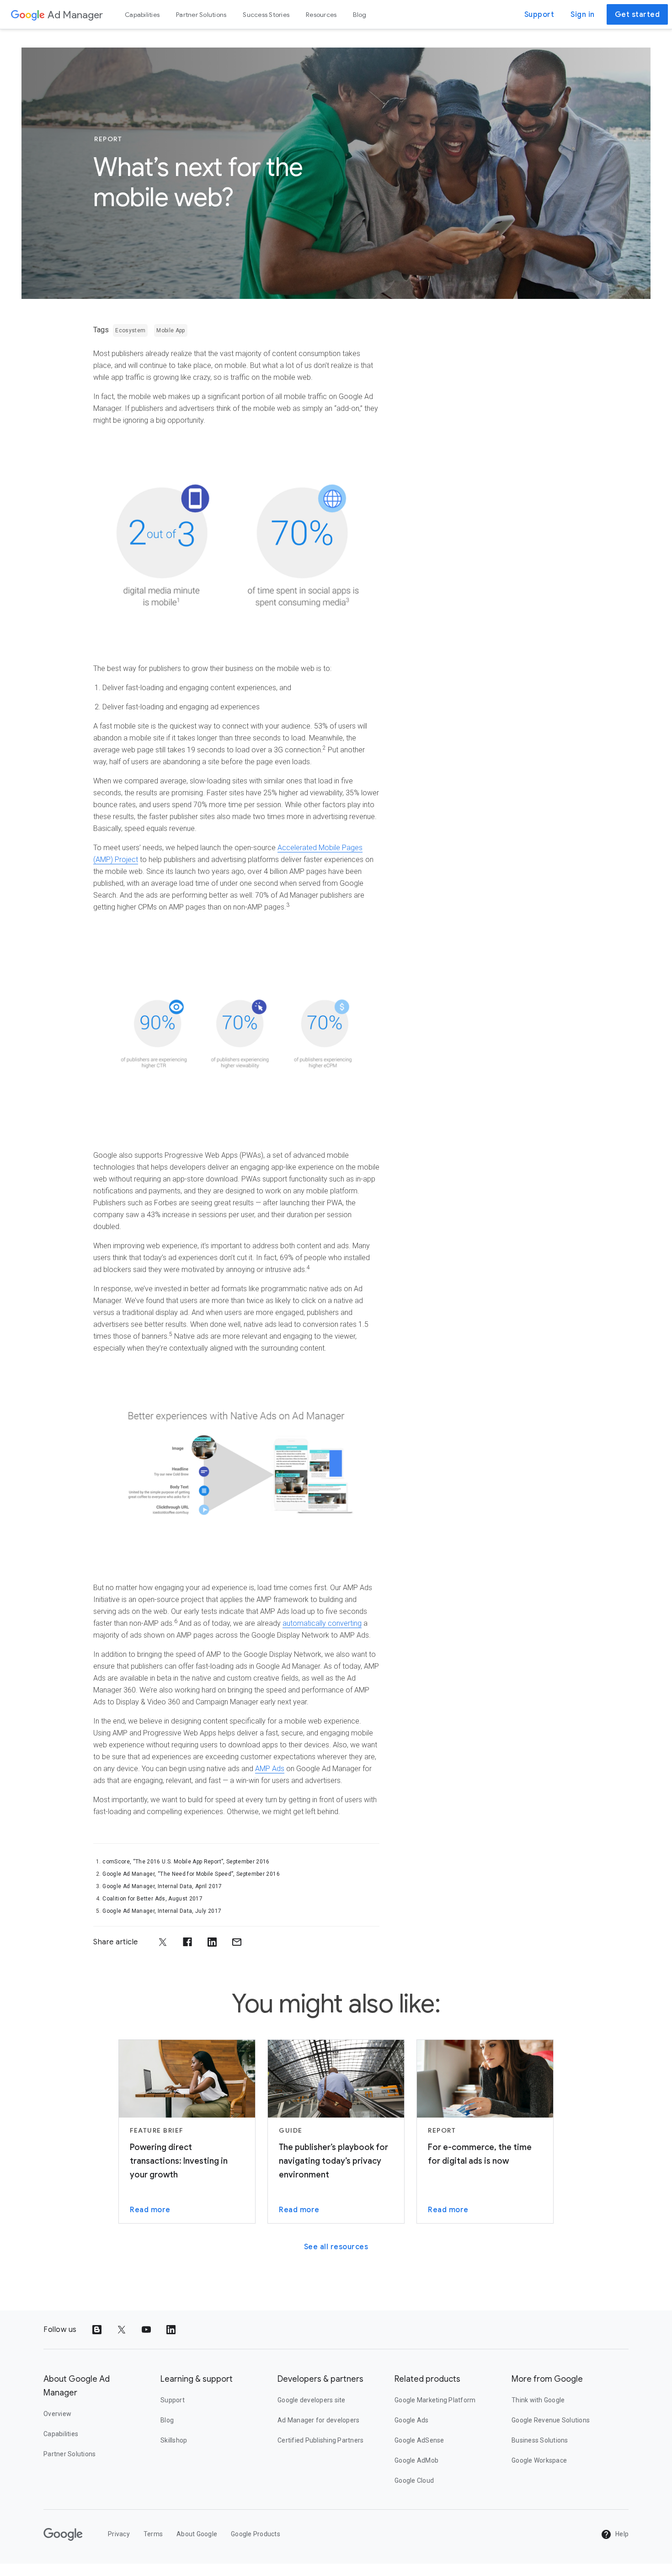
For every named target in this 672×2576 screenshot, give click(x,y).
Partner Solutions (201, 15)
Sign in (583, 15)
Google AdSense (419, 2440)
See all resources (336, 2247)
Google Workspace (539, 2460)
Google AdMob (416, 2460)
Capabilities (142, 15)
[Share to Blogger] (97, 2330)
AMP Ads (270, 1769)
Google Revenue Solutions (551, 2420)
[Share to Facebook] (187, 1942)
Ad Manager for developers (318, 2420)
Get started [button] (637, 15)
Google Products (256, 2534)
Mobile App (171, 330)
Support (539, 15)
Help (621, 2534)
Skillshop (174, 2440)
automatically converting (322, 1623)
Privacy (119, 2534)
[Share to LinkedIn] (212, 1942)
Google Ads (412, 2420)
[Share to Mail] (237, 1942)
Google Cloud (414, 2480)
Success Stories (266, 15)
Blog (360, 15)
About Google (197, 2534)
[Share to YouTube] (146, 2330)
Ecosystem (130, 330)
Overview (57, 2414)
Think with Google (538, 2400)
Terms (153, 2534)
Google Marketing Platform (435, 2400)
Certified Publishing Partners (320, 2440)
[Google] (28, 15)
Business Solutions (540, 2440)
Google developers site (312, 2400)
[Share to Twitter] (163, 1942)
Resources (321, 15)
